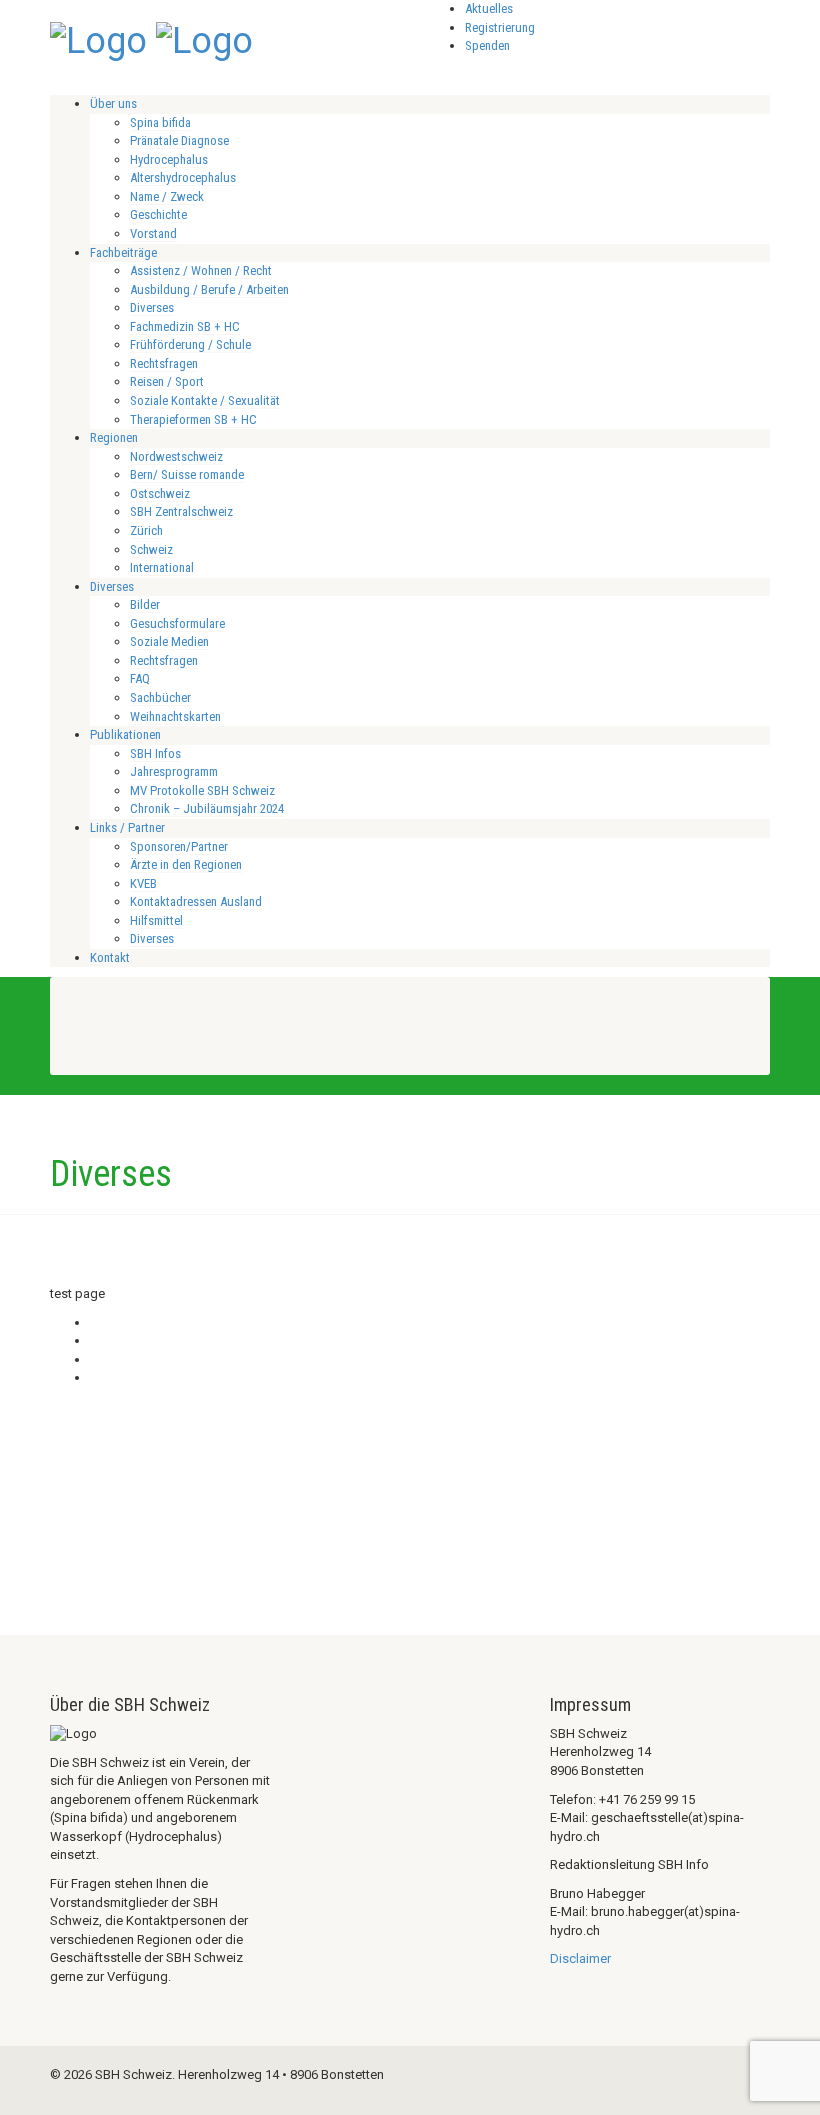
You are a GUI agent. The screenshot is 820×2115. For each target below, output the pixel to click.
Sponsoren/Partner (179, 846)
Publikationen (125, 734)
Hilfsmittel (156, 920)
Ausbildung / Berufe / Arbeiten (209, 289)
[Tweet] (95, 1340)
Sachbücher (160, 697)
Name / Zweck (167, 196)
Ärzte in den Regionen (186, 864)
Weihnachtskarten (175, 716)
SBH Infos (155, 753)
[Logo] (98, 39)
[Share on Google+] (95, 1359)
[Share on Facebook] (95, 1322)
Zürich (146, 530)
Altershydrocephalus (183, 177)
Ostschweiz (160, 493)
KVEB (143, 883)
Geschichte (158, 214)
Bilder (145, 604)
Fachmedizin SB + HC (185, 326)
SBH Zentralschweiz (181, 511)
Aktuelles (489, 8)
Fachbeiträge (123, 252)
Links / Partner (127, 827)
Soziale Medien (169, 641)
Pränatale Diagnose (179, 140)
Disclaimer (580, 1958)
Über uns (113, 103)
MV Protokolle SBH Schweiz (202, 790)
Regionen (114, 437)
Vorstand (153, 233)
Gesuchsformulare (177, 623)
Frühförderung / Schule (190, 344)
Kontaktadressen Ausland (196, 901)
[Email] (95, 1377)
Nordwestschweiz (176, 456)
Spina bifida (160, 122)
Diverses (152, 307)
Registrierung (500, 27)
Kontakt (110, 957)
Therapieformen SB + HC (193, 419)
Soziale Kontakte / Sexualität (205, 400)
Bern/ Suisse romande (187, 474)
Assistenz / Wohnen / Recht (201, 270)
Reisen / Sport (167, 381)
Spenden (487, 45)
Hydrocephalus (169, 159)
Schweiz (151, 549)
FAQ (140, 678)
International (162, 567)
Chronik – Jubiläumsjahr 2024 (207, 808)
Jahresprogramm (174, 771)
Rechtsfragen (164, 363)
